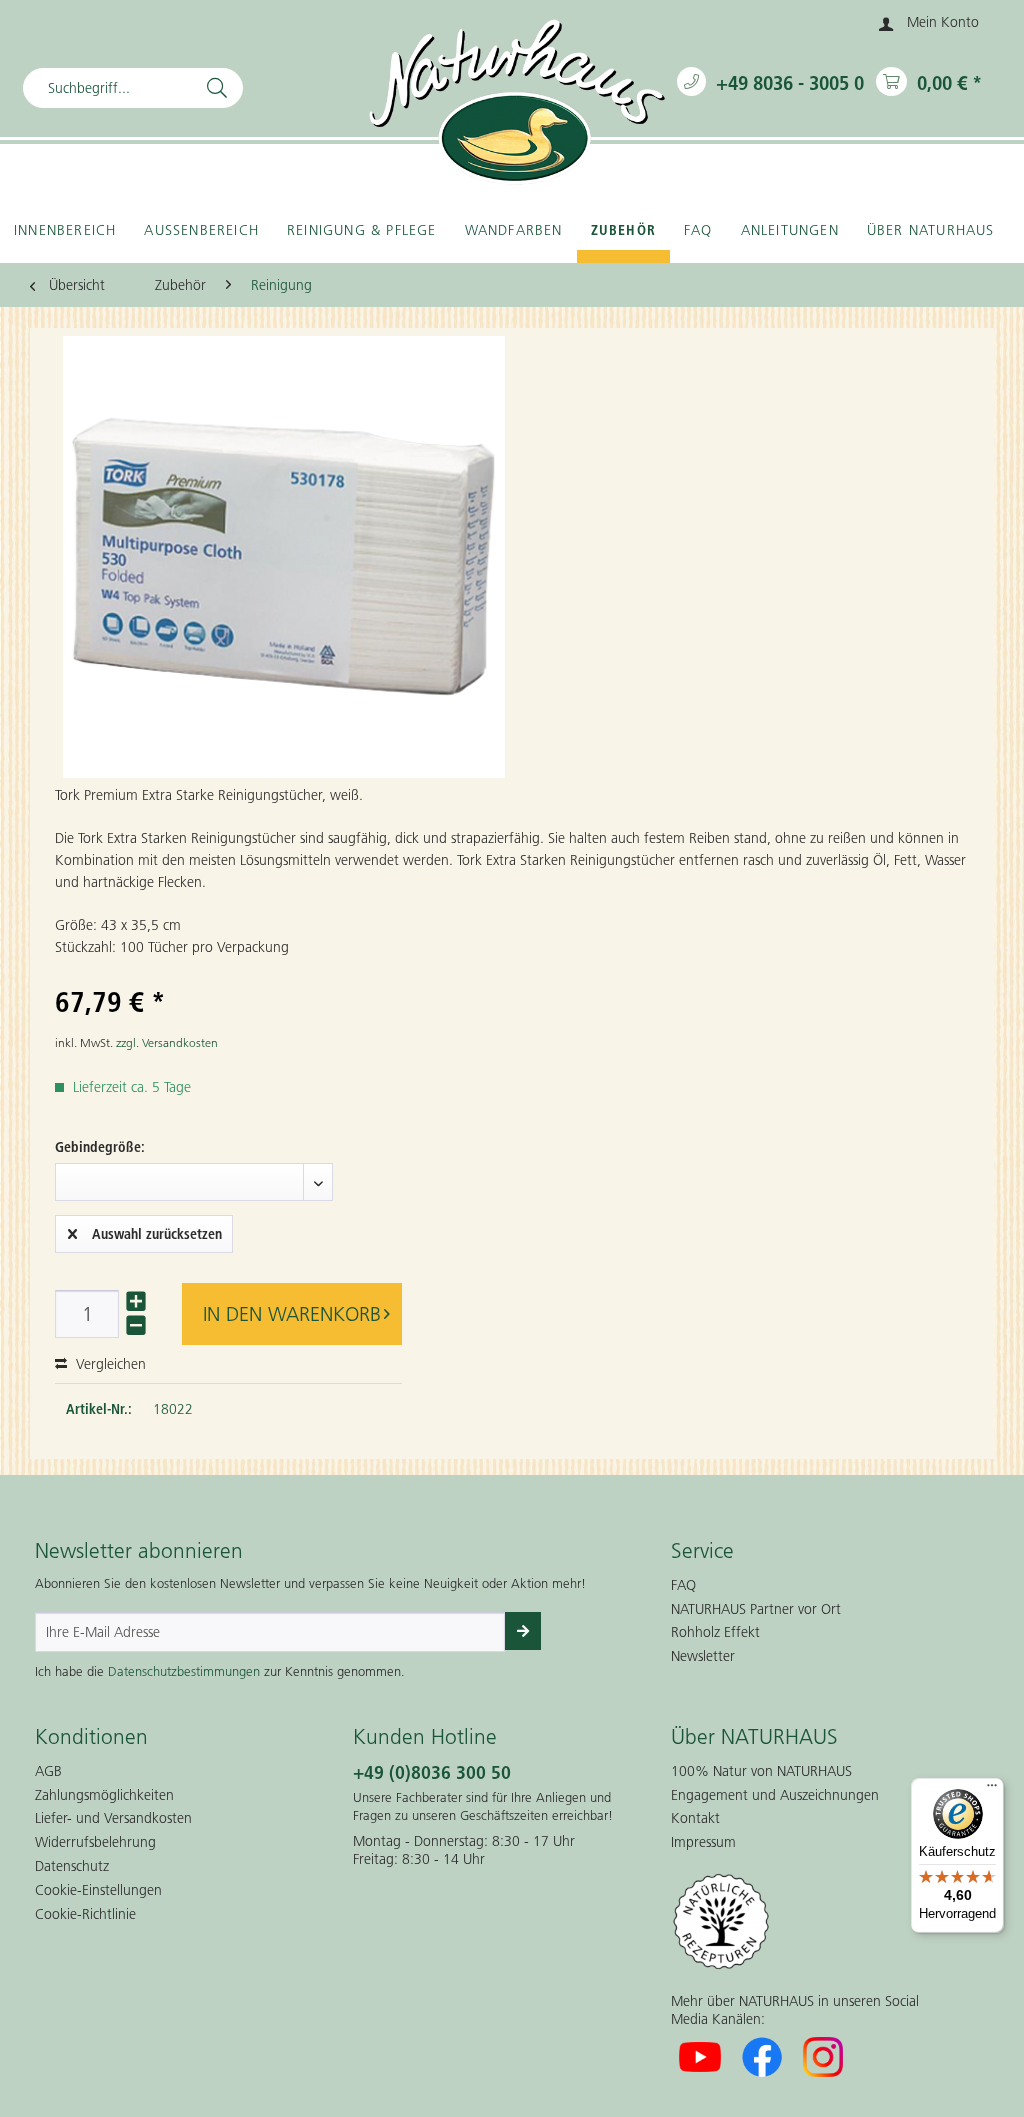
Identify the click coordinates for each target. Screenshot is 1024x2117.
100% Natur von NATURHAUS (761, 1771)
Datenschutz (72, 1866)
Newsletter (703, 1656)
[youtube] (700, 2057)
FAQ (683, 1585)
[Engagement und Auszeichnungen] (806, 1921)
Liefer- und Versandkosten (113, 1818)
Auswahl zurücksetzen (157, 1234)
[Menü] (992, 1790)
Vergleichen (109, 1364)
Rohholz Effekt (715, 1632)
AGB (48, 1771)
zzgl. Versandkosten (167, 1042)
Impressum (703, 1842)
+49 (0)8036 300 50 (432, 1772)
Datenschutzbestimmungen (184, 1671)
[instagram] (824, 2057)
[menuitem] (930, 24)
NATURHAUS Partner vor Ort (756, 1609)
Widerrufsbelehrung (95, 1842)
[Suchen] (217, 88)
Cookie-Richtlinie (85, 1914)
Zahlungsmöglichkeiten (104, 1795)
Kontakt (695, 1818)
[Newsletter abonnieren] (523, 1631)
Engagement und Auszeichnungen (775, 1795)
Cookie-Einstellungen (98, 1890)
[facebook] (762, 2057)
